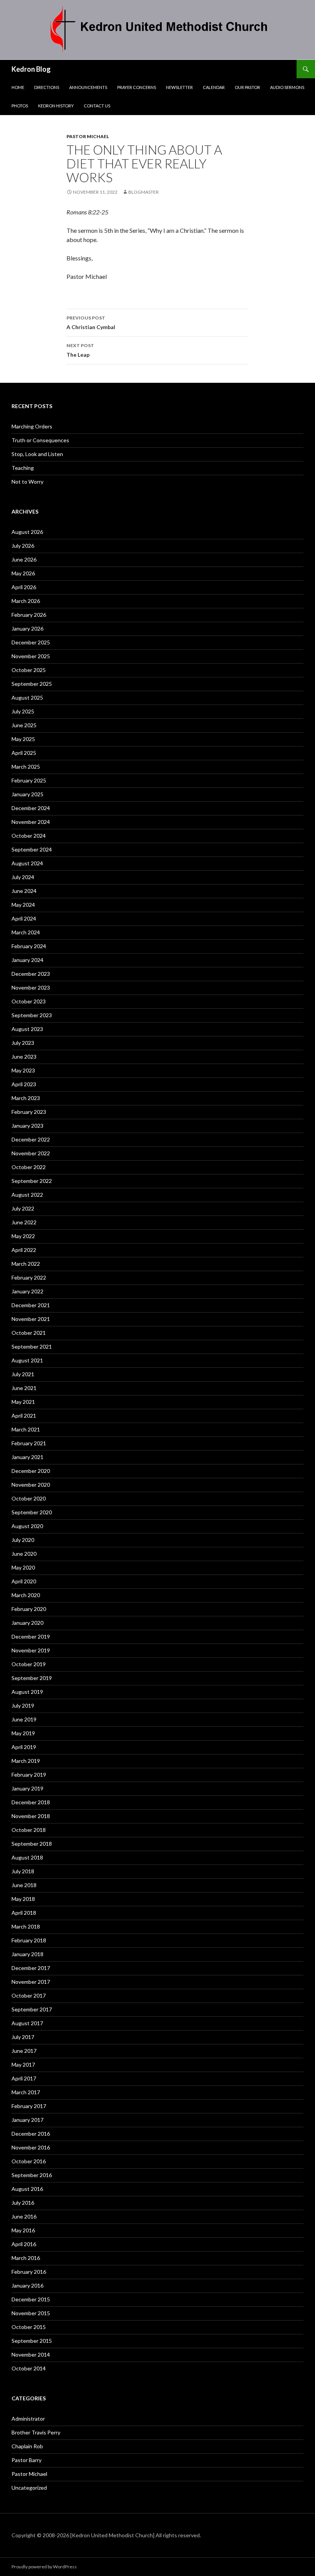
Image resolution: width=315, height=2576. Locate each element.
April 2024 (24, 918)
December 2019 (31, 1636)
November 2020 (31, 1485)
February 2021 (29, 1443)
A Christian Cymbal (91, 323)
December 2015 (31, 2299)
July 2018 (23, 1871)
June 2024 (24, 891)
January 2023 (27, 1126)
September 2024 (32, 849)
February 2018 (29, 1940)
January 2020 (27, 1623)
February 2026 (29, 615)
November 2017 (31, 1982)
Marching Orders (32, 426)
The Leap (80, 350)
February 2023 (29, 1112)
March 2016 (26, 2258)
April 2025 (24, 753)
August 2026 (27, 532)
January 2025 (27, 794)
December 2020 (31, 1471)
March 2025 (26, 767)
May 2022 (23, 1236)
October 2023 (29, 1001)
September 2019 (32, 1678)
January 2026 (27, 628)
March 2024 (26, 932)
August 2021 (27, 1360)
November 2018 (31, 1816)
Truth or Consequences (40, 440)
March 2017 (26, 2092)
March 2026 (26, 601)
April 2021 (24, 1416)
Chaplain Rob (27, 2446)
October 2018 (29, 1830)
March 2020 (26, 1595)
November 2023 (31, 987)
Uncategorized (29, 2488)
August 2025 (27, 698)
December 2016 (31, 2134)
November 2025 (31, 656)
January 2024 (27, 960)
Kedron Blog (31, 69)
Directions (47, 87)
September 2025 (32, 684)
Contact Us (97, 106)
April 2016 (24, 2244)
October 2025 (29, 670)
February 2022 (29, 1277)
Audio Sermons (287, 87)
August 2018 (27, 1857)
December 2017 (31, 1968)
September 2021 (32, 1346)
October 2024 (29, 836)
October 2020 (29, 1498)
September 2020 (32, 1512)
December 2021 (31, 1305)
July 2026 (23, 546)
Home (18, 87)
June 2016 (24, 2216)
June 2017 (24, 2051)
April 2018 (24, 1913)
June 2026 (24, 559)
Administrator (28, 2419)
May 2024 (23, 905)
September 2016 (32, 2175)
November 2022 (31, 1153)
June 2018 (24, 1885)
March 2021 (26, 1429)
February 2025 (29, 780)
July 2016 (23, 2203)
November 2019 (31, 1650)
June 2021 (24, 1388)
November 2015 (31, 2313)
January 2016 (27, 2285)
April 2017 (24, 2078)
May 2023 (23, 1070)
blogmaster (143, 192)
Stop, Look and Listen (37, 454)
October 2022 (29, 1167)
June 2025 (24, 725)
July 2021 (23, 1374)
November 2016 (31, 2147)
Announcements (88, 87)
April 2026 (24, 587)
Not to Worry (27, 482)
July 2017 (23, 2037)
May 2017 (23, 2065)
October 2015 (29, 2327)
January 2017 (27, 2120)
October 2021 (29, 1333)
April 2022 (24, 1250)
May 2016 (23, 2230)
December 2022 (31, 1139)
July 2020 (23, 1540)
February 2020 (29, 1609)
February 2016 (29, 2272)
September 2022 (32, 1181)
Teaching (23, 468)
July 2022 (23, 1208)
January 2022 (27, 1291)
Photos (20, 106)
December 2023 (31, 974)
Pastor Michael (88, 136)
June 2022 (24, 1222)
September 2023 (32, 1015)
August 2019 (27, 1692)
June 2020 (24, 1554)
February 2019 (29, 1775)
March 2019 (26, 1761)
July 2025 (23, 711)
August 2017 (27, 2023)
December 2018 (31, 1802)
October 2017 (29, 1995)
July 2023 (23, 1043)
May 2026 (23, 573)
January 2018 (27, 1954)
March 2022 (26, 1264)
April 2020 (24, 1581)
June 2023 (24, 1057)
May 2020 (23, 1567)
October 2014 (29, 2368)
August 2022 (27, 1195)
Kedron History (56, 106)
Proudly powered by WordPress (44, 2567)
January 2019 (27, 1788)
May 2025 (23, 739)
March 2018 (26, 1926)
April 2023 (24, 1084)
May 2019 (23, 1733)
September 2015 (32, 2341)
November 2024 (31, 822)
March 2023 (26, 1098)
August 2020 (27, 1526)
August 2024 (27, 863)
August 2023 (27, 1029)
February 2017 (29, 2106)
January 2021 (27, 1457)
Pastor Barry (27, 2460)
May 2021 (23, 1402)
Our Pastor (247, 87)
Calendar (214, 87)
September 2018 (32, 1844)
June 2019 (24, 1719)
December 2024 (31, 808)
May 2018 (23, 1899)
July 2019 (23, 1706)
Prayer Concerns (137, 87)
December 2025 (31, 642)
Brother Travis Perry (36, 2432)
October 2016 (29, 2161)
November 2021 (31, 1319)
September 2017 (32, 2009)
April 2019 (24, 1747)
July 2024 (23, 877)
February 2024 (29, 946)
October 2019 (29, 1664)
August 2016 (27, 2189)
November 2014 (31, 2354)
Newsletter (179, 87)
